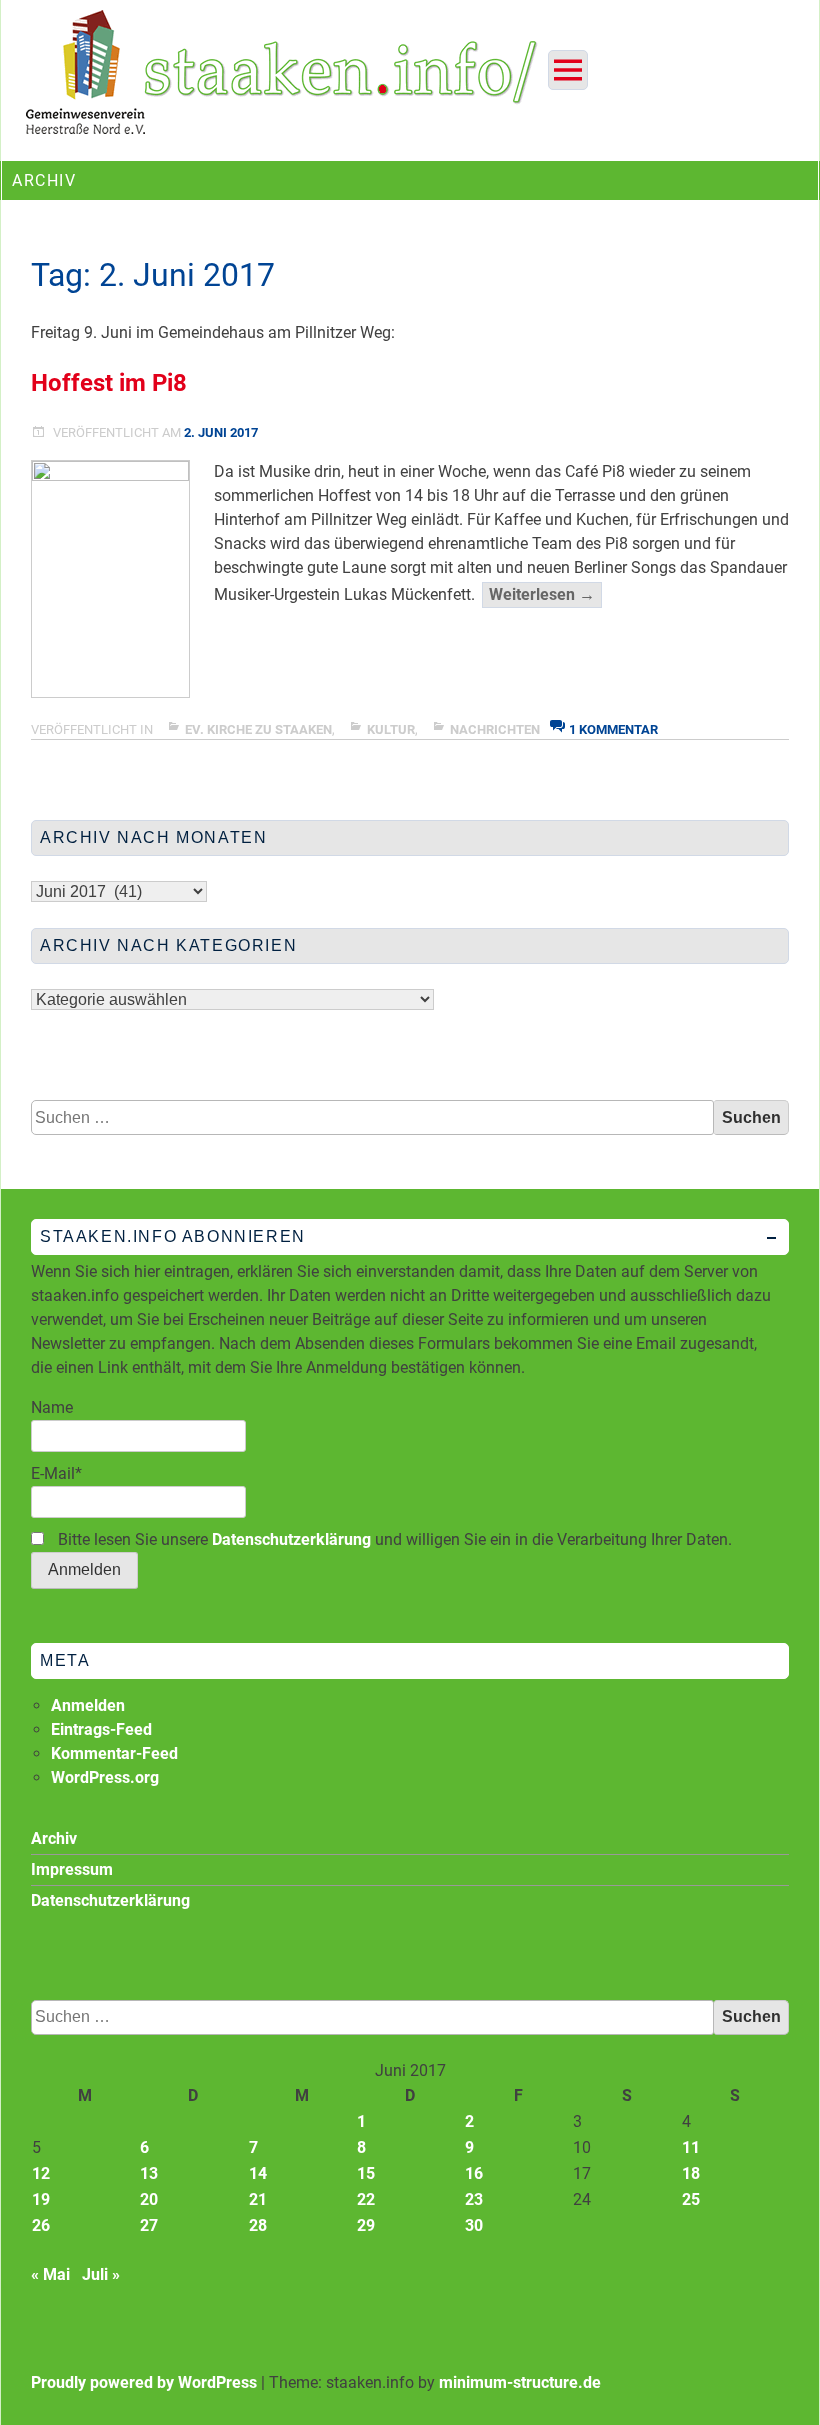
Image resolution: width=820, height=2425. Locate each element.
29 (366, 2225)
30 (474, 2225)
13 (149, 2173)
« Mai (50, 2274)
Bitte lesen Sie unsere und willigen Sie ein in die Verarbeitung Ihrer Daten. (393, 1539)
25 (691, 2199)
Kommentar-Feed (114, 1753)
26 (41, 2225)
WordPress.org (105, 1777)
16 (474, 2173)
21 (258, 2199)
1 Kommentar (613, 729)
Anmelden (88, 1705)
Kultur (391, 729)
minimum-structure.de (520, 2382)
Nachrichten (495, 729)
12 (41, 2173)
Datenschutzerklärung (291, 1539)
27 (149, 2225)
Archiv (54, 1838)
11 (691, 2147)
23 (474, 2199)
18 (691, 2173)
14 (258, 2173)
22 (366, 2199)
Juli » (101, 2274)
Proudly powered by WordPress (144, 2382)
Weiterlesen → (545, 596)
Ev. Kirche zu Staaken (258, 729)
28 (258, 2225)
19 (41, 2199)
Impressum (72, 1869)
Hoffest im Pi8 (109, 383)
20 (149, 2199)
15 (366, 2173)
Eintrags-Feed (101, 1729)
